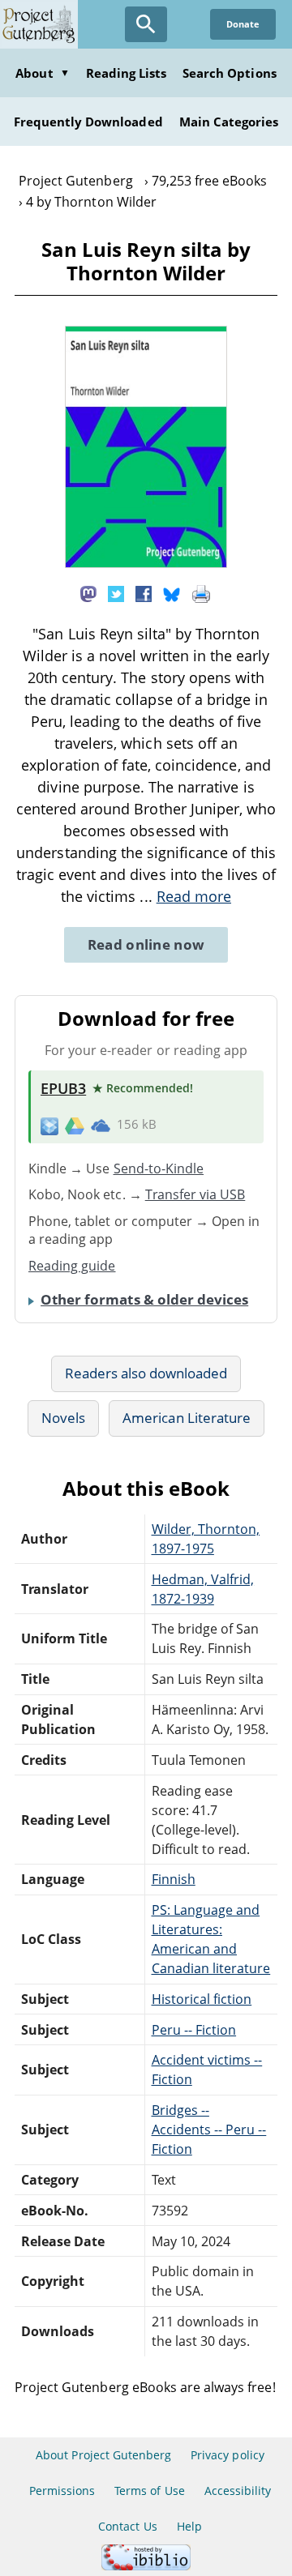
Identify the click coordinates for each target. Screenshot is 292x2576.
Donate (243, 24)
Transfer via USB (195, 1194)
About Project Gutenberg (103, 2455)
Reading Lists (127, 73)
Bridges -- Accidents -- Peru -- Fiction (209, 2130)
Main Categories (229, 122)
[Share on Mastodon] (88, 593)
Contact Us (127, 2526)
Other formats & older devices (144, 1299)
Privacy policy (228, 2455)
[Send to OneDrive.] (101, 1125)
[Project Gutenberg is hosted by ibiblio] (146, 2566)
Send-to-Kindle (159, 1168)
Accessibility (238, 2491)
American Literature (187, 1418)
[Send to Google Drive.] (75, 1125)
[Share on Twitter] (116, 593)
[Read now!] (146, 563)
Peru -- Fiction (194, 2030)
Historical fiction (202, 1999)
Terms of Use (149, 2491)
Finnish (174, 1879)
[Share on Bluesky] (172, 593)
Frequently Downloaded (88, 122)
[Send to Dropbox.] (49, 1125)
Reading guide (72, 1266)
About (42, 73)
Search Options (230, 73)
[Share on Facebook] (144, 593)
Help (189, 2526)
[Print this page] (201, 593)
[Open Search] (146, 24)
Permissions (62, 2491)
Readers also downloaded (146, 1373)
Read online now (146, 944)
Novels (63, 1418)
